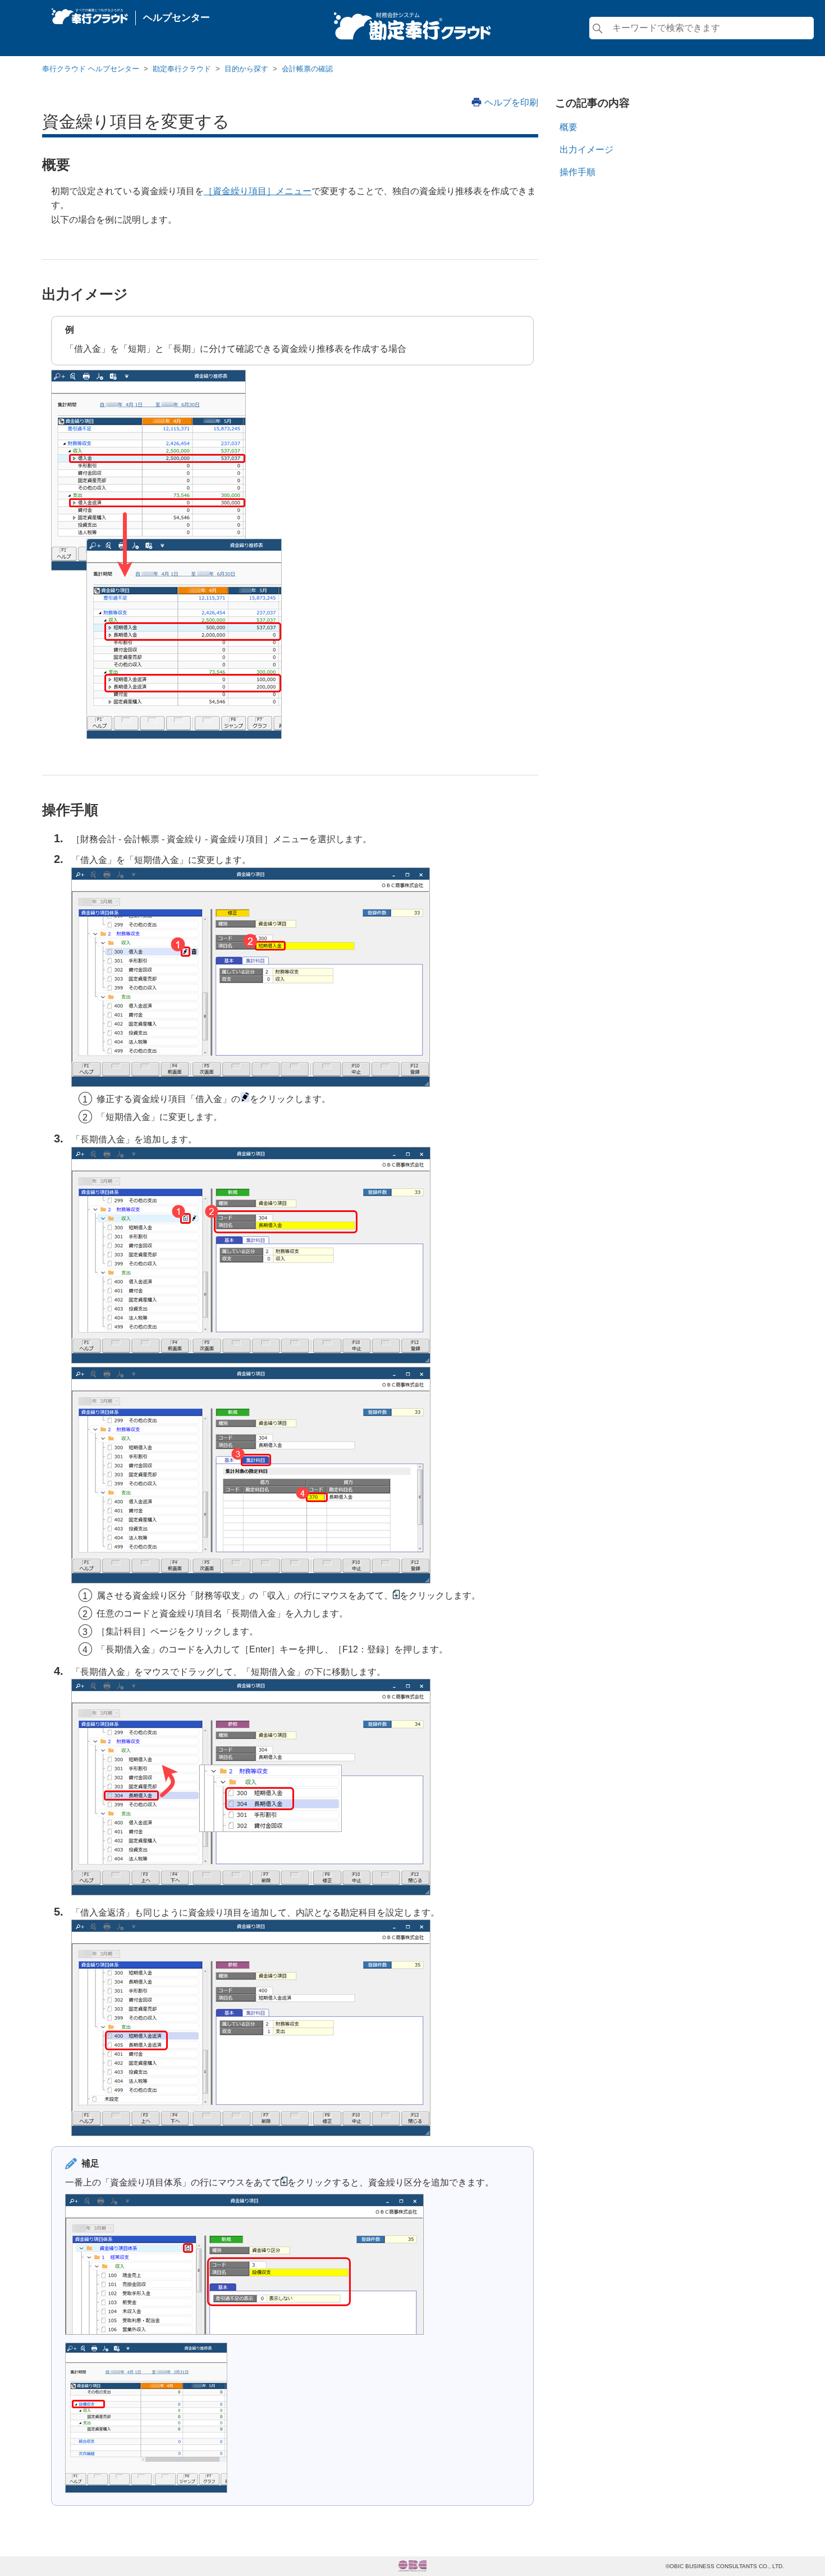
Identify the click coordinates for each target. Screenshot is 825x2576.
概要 (569, 127)
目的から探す (246, 69)
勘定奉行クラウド (182, 69)
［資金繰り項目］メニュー (258, 191)
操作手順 (577, 172)
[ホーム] (90, 13)
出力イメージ (586, 150)
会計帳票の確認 (307, 69)
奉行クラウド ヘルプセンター (91, 69)
